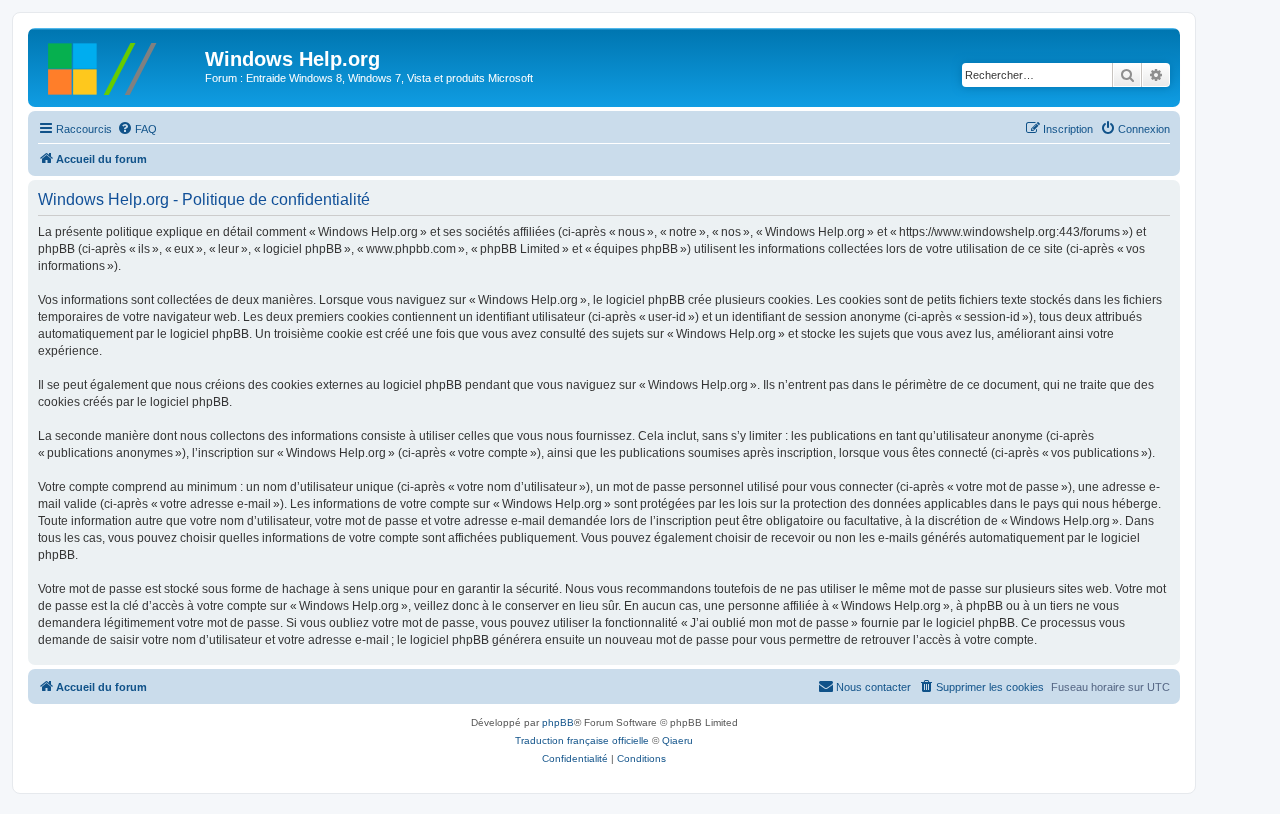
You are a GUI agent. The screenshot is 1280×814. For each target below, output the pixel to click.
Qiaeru (677, 740)
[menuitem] (137, 129)
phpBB (558, 722)
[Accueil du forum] (119, 65)
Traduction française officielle (582, 740)
